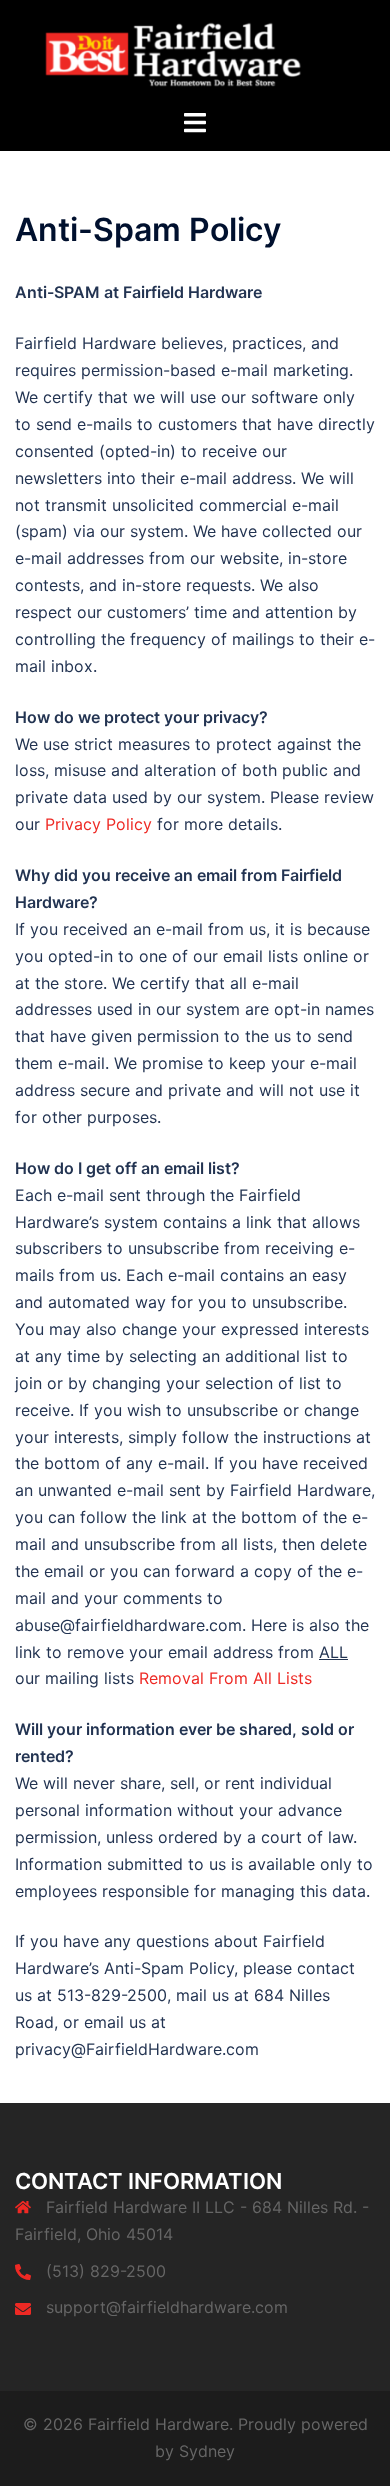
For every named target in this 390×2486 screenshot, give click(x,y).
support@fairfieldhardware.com (167, 2307)
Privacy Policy (98, 824)
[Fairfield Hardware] (195, 52)
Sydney (207, 2451)
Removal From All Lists (225, 1678)
